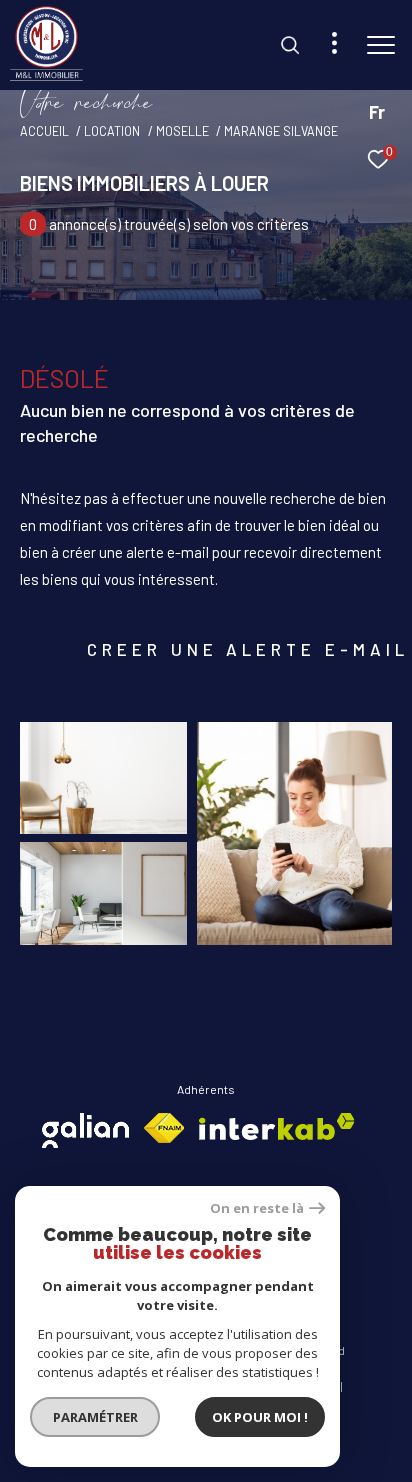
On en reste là (257, 1208)
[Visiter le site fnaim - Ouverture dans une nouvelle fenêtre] (164, 1128)
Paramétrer (95, 1417)
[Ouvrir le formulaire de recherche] (290, 45)
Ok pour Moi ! (260, 1417)
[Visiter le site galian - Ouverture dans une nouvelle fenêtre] (85, 1130)
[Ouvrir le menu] (381, 45)
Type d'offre (97, 278)
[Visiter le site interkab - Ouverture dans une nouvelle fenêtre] (277, 1126)
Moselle (182, 131)
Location (112, 131)
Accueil (44, 131)
